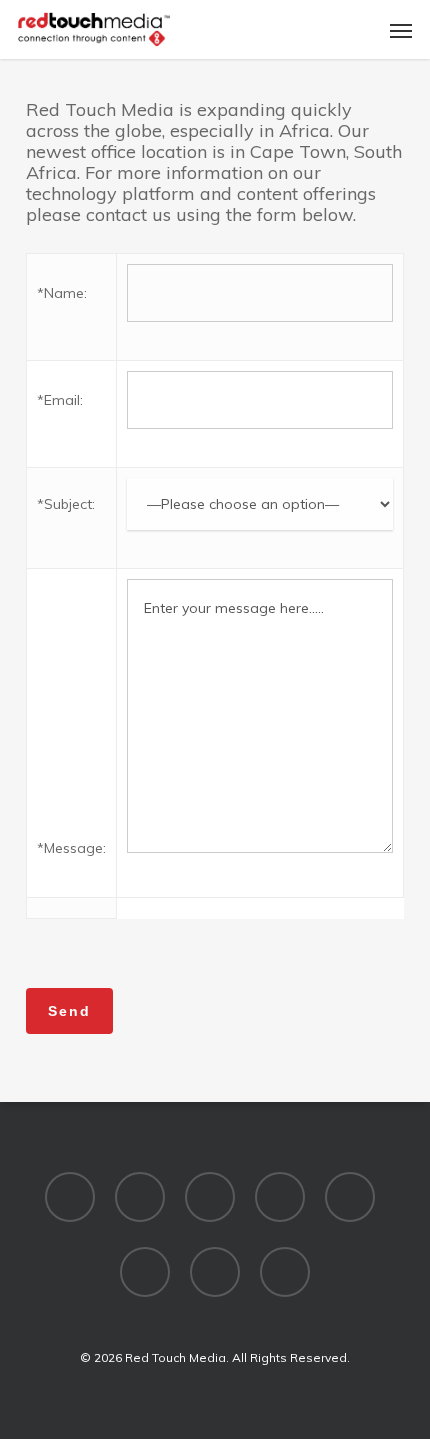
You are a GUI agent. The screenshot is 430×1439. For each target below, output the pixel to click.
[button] (401, 30)
